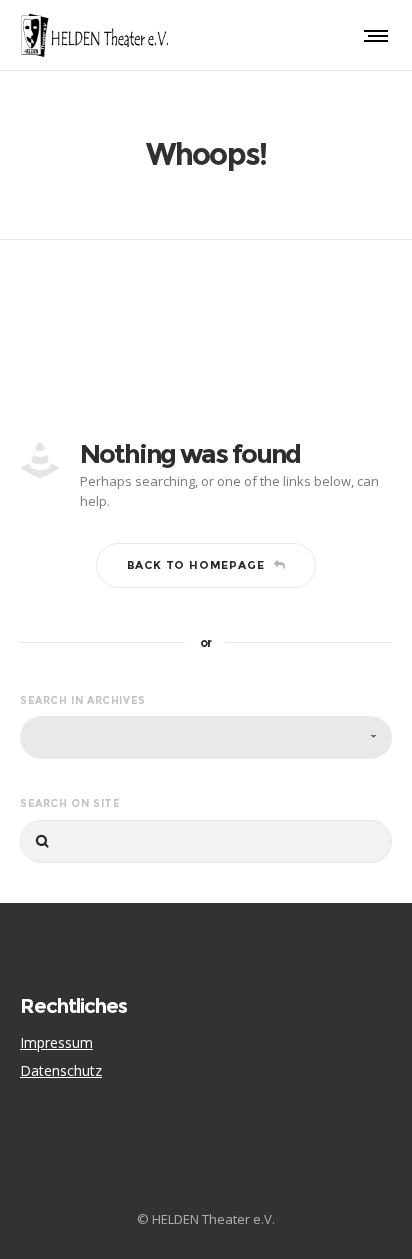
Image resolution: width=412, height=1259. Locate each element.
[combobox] (206, 737)
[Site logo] (95, 35)
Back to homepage (196, 565)
